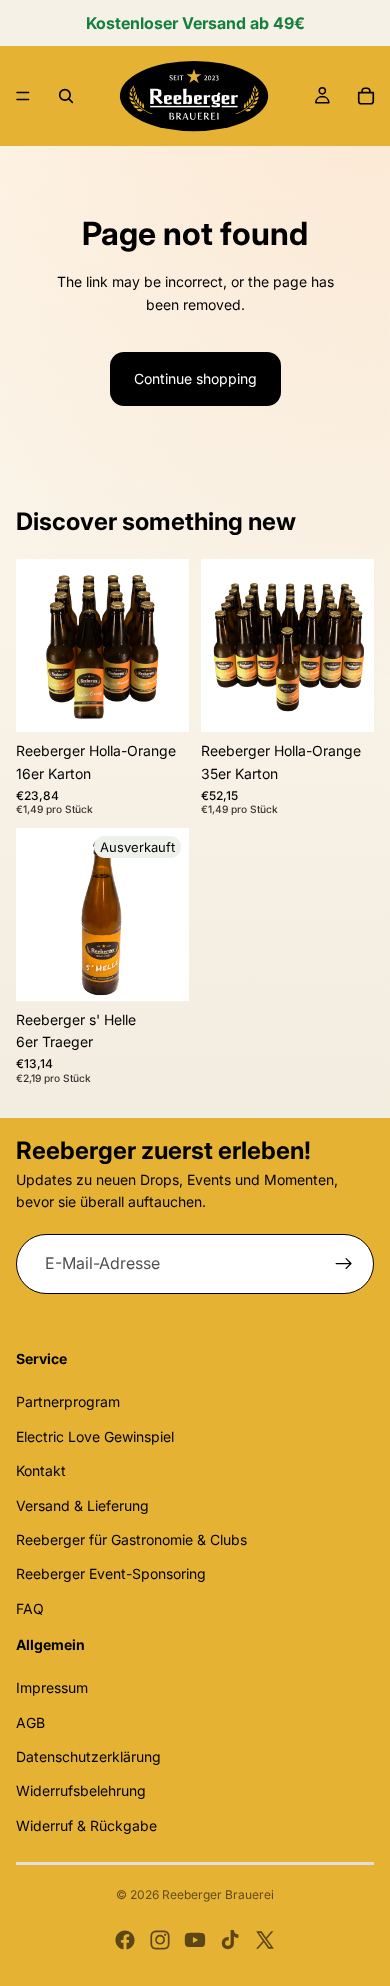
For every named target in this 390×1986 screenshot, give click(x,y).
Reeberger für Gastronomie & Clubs (131, 1539)
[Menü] (23, 96)
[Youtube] (195, 1940)
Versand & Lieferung (82, 1504)
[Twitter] (265, 1940)
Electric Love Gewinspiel (95, 1436)
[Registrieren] (344, 1264)
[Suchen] (66, 96)
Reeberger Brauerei (218, 1894)
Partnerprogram (68, 1401)
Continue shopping (195, 378)
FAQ (30, 1608)
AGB (30, 1721)
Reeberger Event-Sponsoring (111, 1573)
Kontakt (41, 1470)
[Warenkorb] (366, 96)
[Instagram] (160, 1940)
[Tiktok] (230, 1940)
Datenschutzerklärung (88, 1756)
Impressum (52, 1687)
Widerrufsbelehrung (81, 1790)
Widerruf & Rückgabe (86, 1825)
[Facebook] (125, 1940)
